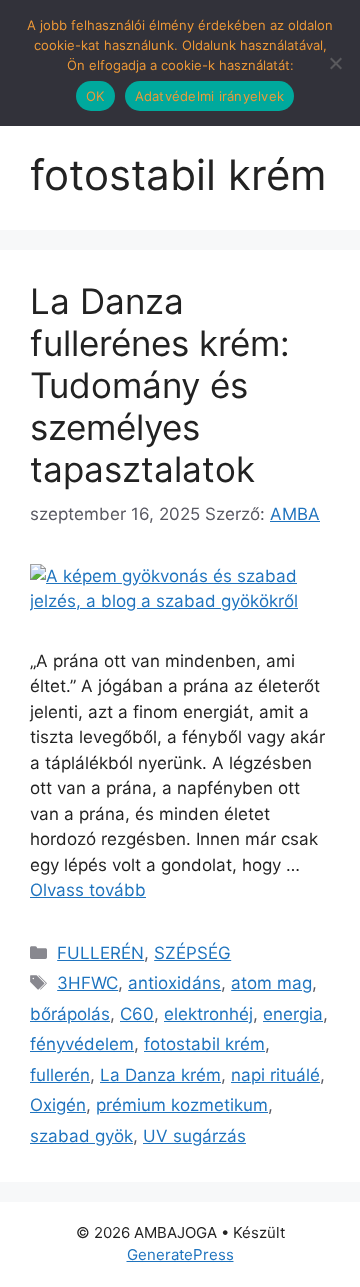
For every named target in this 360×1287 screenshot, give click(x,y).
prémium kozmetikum (182, 1105)
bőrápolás (70, 1014)
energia (293, 1014)
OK (95, 96)
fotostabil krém (204, 1044)
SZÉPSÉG (192, 953)
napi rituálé (275, 1075)
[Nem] (335, 63)
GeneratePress (180, 1254)
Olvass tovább (88, 890)
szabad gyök (81, 1136)
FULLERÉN (100, 953)
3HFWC (87, 983)
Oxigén (58, 1105)
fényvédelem (82, 1044)
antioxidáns (174, 983)
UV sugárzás (194, 1136)
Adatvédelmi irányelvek (210, 96)
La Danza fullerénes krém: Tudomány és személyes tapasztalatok (160, 385)
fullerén (60, 1075)
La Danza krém (160, 1075)
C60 (137, 1014)
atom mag (271, 983)
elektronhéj (208, 1014)
